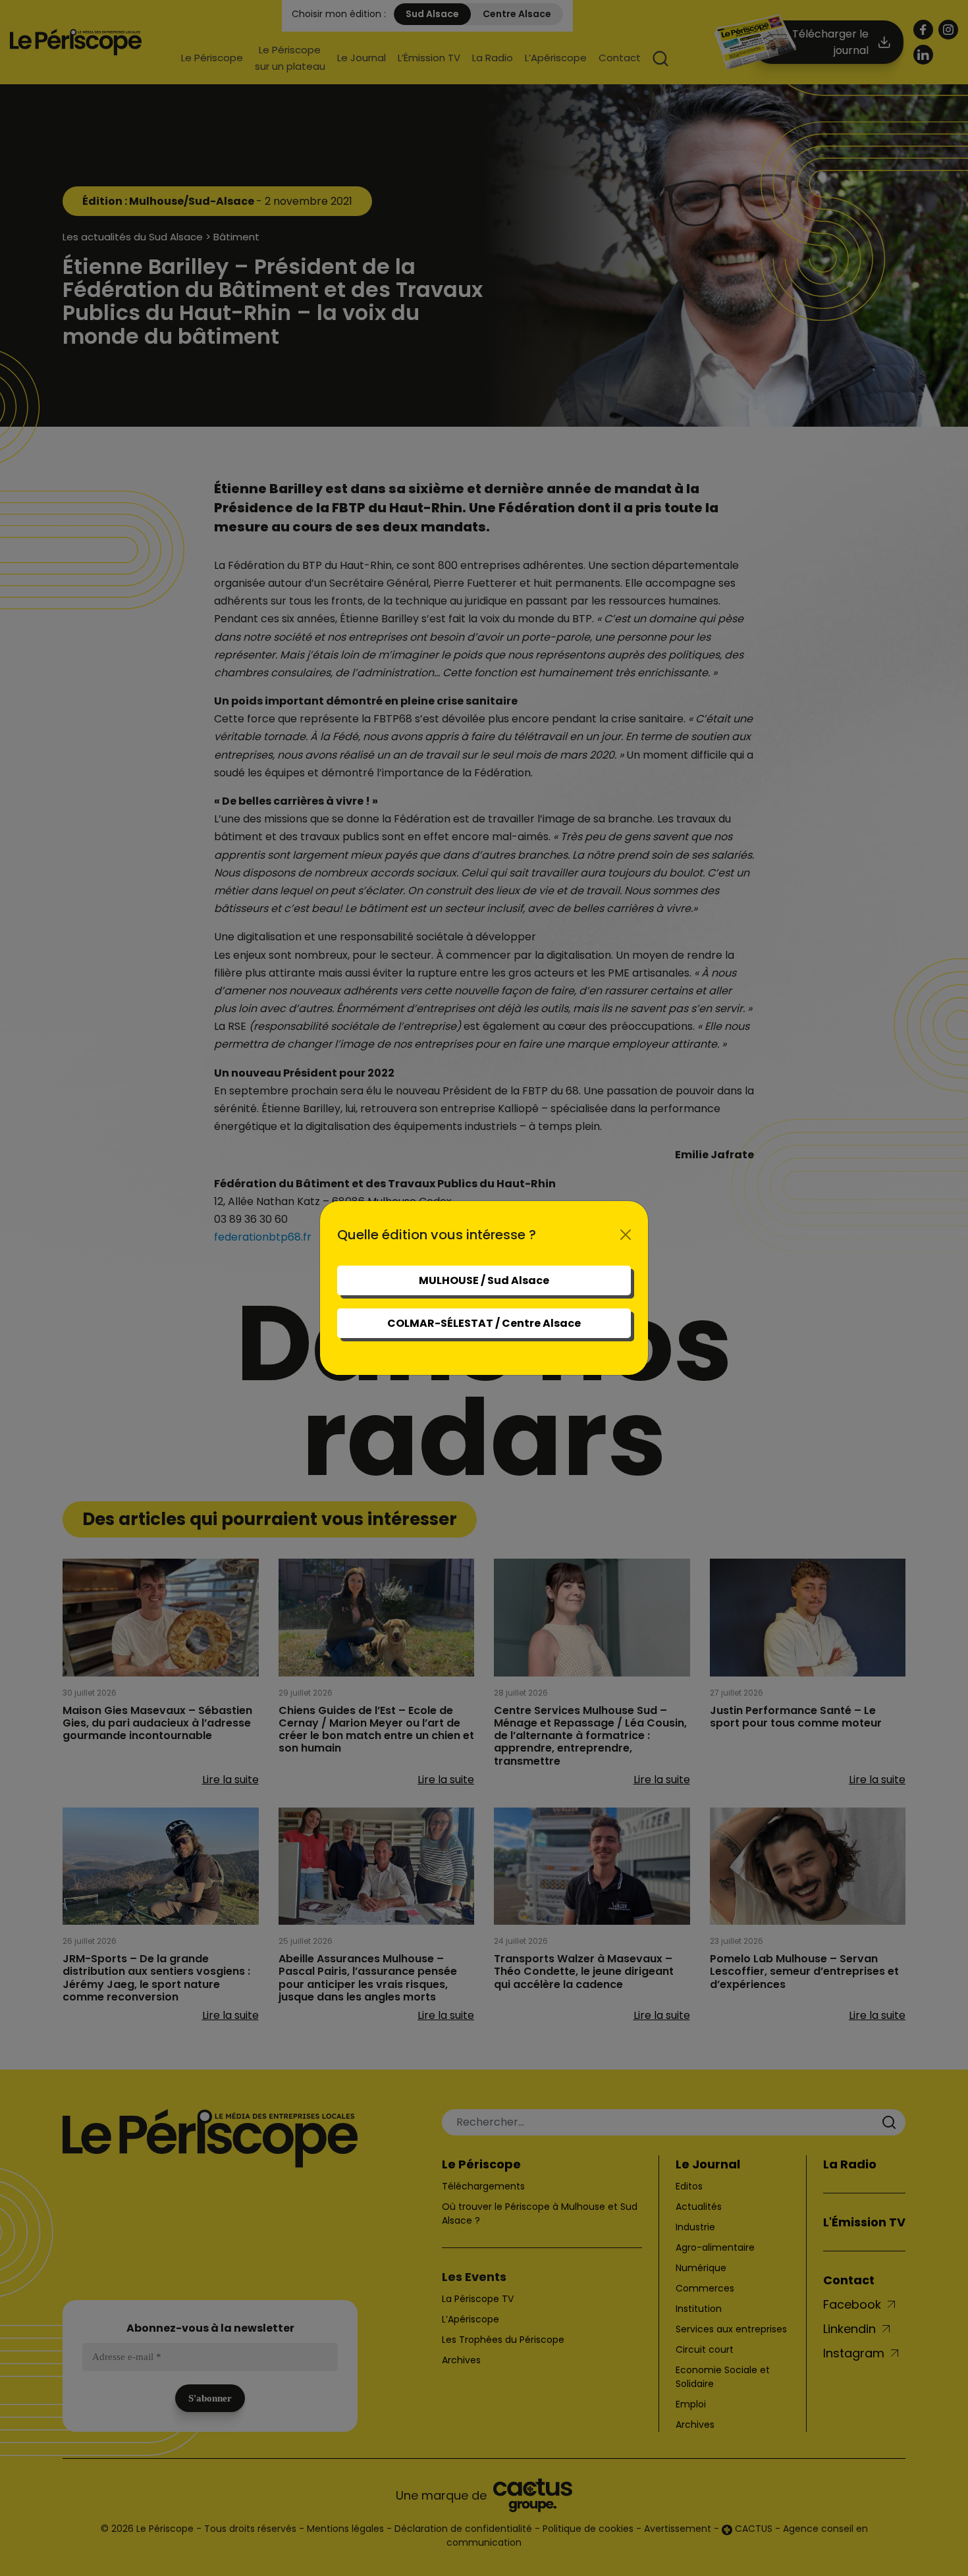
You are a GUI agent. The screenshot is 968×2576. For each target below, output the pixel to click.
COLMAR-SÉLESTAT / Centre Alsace (484, 1323)
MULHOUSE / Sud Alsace (484, 1280)
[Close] (626, 1235)
